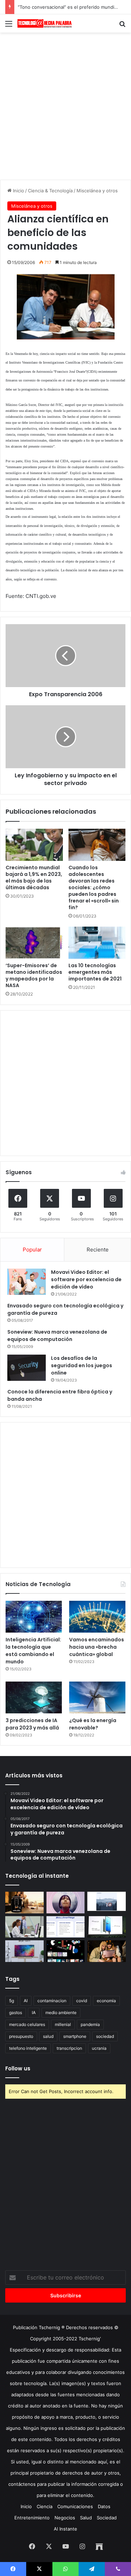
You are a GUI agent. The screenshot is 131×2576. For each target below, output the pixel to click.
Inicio (18, 191)
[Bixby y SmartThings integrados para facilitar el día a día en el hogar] (66, 1927)
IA (34, 2013)
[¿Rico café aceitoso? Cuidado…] (24, 1903)
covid (82, 2001)
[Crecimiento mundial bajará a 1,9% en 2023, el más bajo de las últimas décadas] (34, 845)
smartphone (75, 2036)
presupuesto (21, 2036)
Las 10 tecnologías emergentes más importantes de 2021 (95, 972)
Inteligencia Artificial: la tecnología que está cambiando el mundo (33, 1651)
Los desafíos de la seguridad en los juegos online (82, 1365)
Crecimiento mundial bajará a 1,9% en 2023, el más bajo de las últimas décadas (34, 877)
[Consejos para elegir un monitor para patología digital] (24, 1927)
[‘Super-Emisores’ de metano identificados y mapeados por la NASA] (34, 943)
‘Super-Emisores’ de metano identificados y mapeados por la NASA (34, 975)
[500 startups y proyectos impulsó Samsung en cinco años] (66, 1951)
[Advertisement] (65, 105)
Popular (32, 1250)
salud (48, 2036)
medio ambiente (61, 2013)
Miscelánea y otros (97, 191)
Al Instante (65, 2529)
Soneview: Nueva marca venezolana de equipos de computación (57, 1336)
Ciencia (45, 2506)
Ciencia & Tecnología (50, 191)
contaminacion (52, 2001)
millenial (63, 2024)
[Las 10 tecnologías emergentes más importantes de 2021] (97, 943)
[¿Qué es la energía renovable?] (97, 1697)
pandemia (90, 2024)
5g (12, 2001)
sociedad (105, 2036)
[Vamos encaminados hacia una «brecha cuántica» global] (97, 1617)
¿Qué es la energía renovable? (93, 1724)
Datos (104, 2506)
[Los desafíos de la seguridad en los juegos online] (27, 1368)
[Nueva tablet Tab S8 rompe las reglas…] (107, 1951)
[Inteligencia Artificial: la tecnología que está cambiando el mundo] (34, 1617)
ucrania (99, 2048)
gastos (16, 2013)
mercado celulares (27, 2024)
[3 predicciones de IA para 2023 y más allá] (34, 1697)
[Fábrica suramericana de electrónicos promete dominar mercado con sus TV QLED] (24, 1951)
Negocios (65, 2518)
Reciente (98, 1250)
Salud (86, 2518)
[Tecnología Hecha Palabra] (45, 23)
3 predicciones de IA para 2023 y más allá (32, 1724)
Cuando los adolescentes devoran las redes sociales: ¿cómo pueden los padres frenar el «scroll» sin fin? (94, 887)
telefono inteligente (28, 2048)
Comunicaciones (75, 2506)
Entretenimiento (32, 2518)
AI (26, 2001)
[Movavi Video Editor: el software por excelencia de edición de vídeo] (27, 1282)
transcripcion (69, 2048)
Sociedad (107, 2518)
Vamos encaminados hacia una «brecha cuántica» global (97, 1647)
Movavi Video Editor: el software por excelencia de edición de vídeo (86, 1279)
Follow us (18, 2068)
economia (106, 2001)
